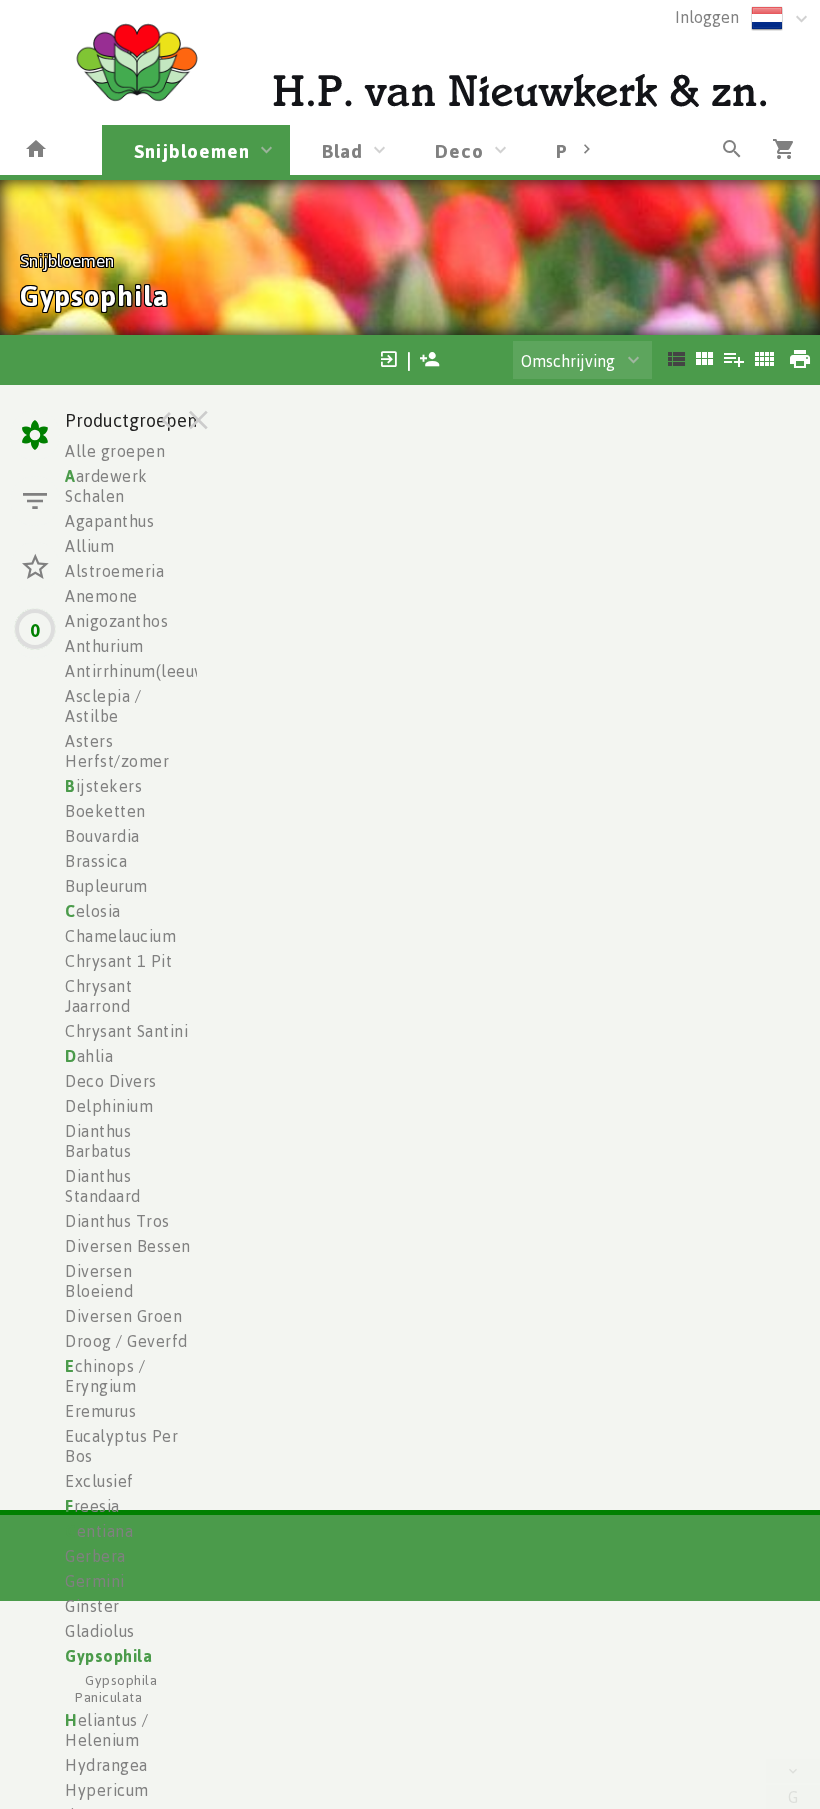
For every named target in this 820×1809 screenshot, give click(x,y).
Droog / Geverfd (126, 1341)
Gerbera (95, 1556)
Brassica (96, 861)
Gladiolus (100, 1631)
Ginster (92, 1606)
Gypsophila (108, 1656)
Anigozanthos (116, 621)
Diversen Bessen (128, 1246)
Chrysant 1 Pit (118, 961)
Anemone (101, 596)
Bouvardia (102, 836)
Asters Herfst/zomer (117, 751)
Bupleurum (106, 886)
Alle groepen (115, 451)
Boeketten (105, 811)
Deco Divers (111, 1081)
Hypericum (107, 1790)
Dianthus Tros (117, 1221)
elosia (93, 911)
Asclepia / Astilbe (103, 706)
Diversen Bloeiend (99, 1281)
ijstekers (103, 786)
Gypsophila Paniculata (116, 1688)
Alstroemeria (114, 571)
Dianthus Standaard (103, 1186)
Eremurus (100, 1411)
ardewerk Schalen (106, 486)
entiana (99, 1531)
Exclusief (99, 1481)
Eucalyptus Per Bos (121, 1446)
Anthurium (104, 646)
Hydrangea (106, 1765)
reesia (92, 1506)
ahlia (89, 1056)
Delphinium (109, 1106)
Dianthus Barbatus (98, 1141)
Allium (89, 546)
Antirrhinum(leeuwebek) (157, 671)
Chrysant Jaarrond (98, 996)
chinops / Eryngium (105, 1376)
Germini (95, 1581)
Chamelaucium (120, 936)
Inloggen (707, 17)
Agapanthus (109, 521)
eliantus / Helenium (107, 1730)
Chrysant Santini (126, 1031)
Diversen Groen (123, 1316)
